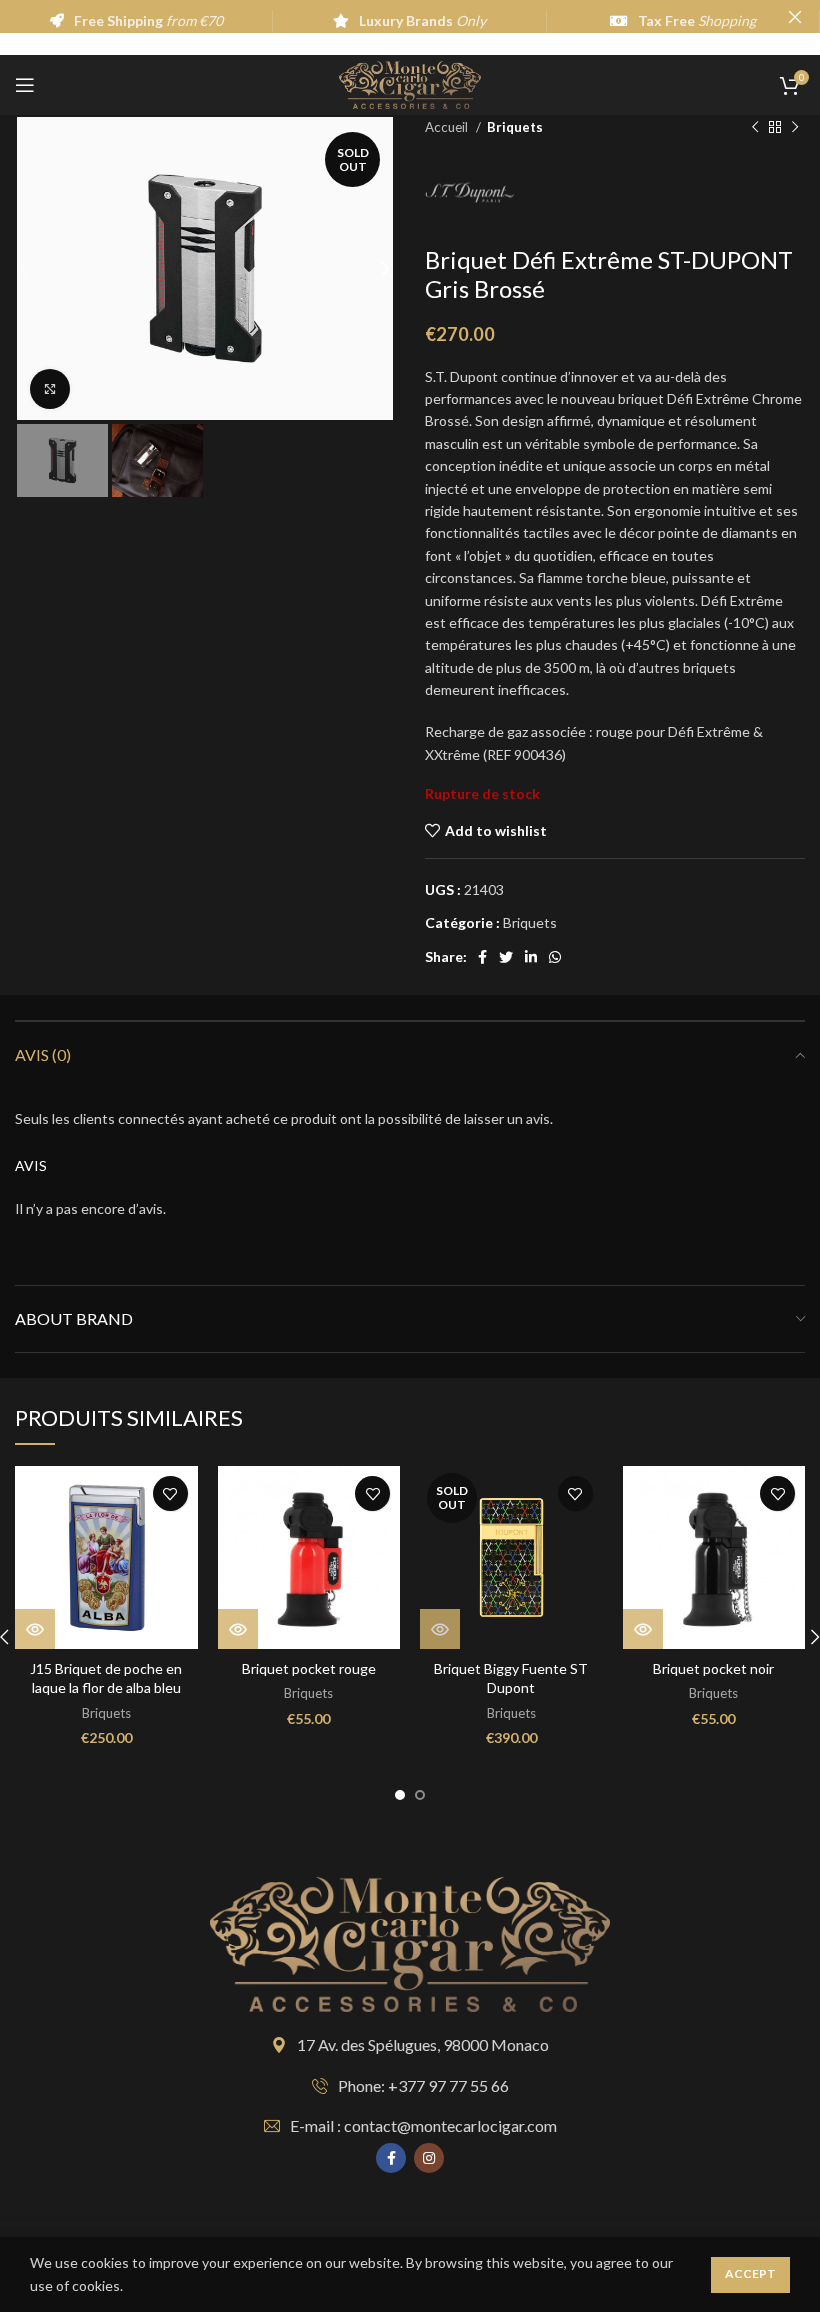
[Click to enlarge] (50, 389)
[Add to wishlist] (170, 1493)
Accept (750, 2273)
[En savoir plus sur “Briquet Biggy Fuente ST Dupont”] (440, 1629)
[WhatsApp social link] (555, 957)
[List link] (410, 2086)
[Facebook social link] (482, 957)
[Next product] (795, 128)
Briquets (515, 127)
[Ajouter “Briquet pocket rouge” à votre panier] (238, 1629)
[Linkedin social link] (531, 957)
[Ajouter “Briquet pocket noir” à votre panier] (643, 1629)
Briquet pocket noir (713, 1668)
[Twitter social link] (506, 957)
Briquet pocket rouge (309, 1668)
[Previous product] (755, 128)
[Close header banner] (795, 16)
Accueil (448, 127)
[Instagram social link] (429, 2158)
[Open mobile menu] (25, 85)
